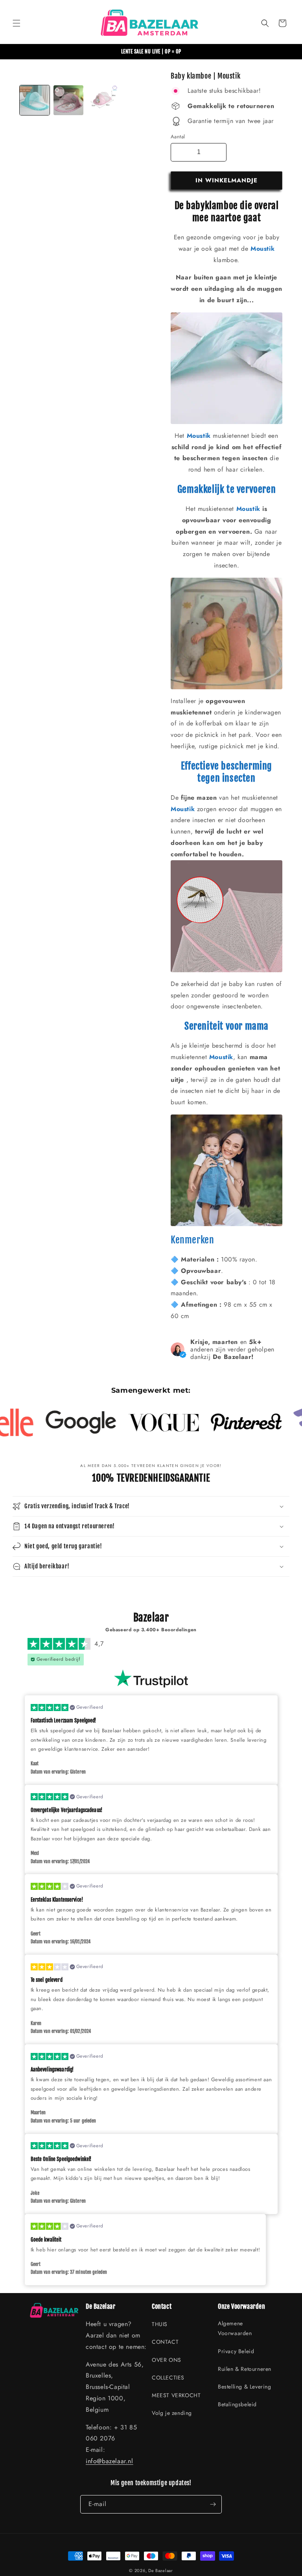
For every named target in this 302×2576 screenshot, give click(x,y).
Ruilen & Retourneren (245, 2369)
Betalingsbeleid (237, 2404)
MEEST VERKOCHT (176, 2395)
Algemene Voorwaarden (235, 2328)
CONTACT (165, 2342)
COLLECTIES (168, 2378)
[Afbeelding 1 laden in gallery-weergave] (35, 100)
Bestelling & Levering (245, 2387)
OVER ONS (167, 2360)
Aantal (178, 137)
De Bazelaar (161, 2570)
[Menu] (17, 23)
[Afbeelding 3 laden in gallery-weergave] (102, 100)
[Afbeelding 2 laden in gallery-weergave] (68, 100)
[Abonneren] (213, 2504)
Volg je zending (172, 2413)
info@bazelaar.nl (110, 2461)
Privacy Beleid (236, 2351)
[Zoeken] (265, 23)
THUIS (160, 2324)
